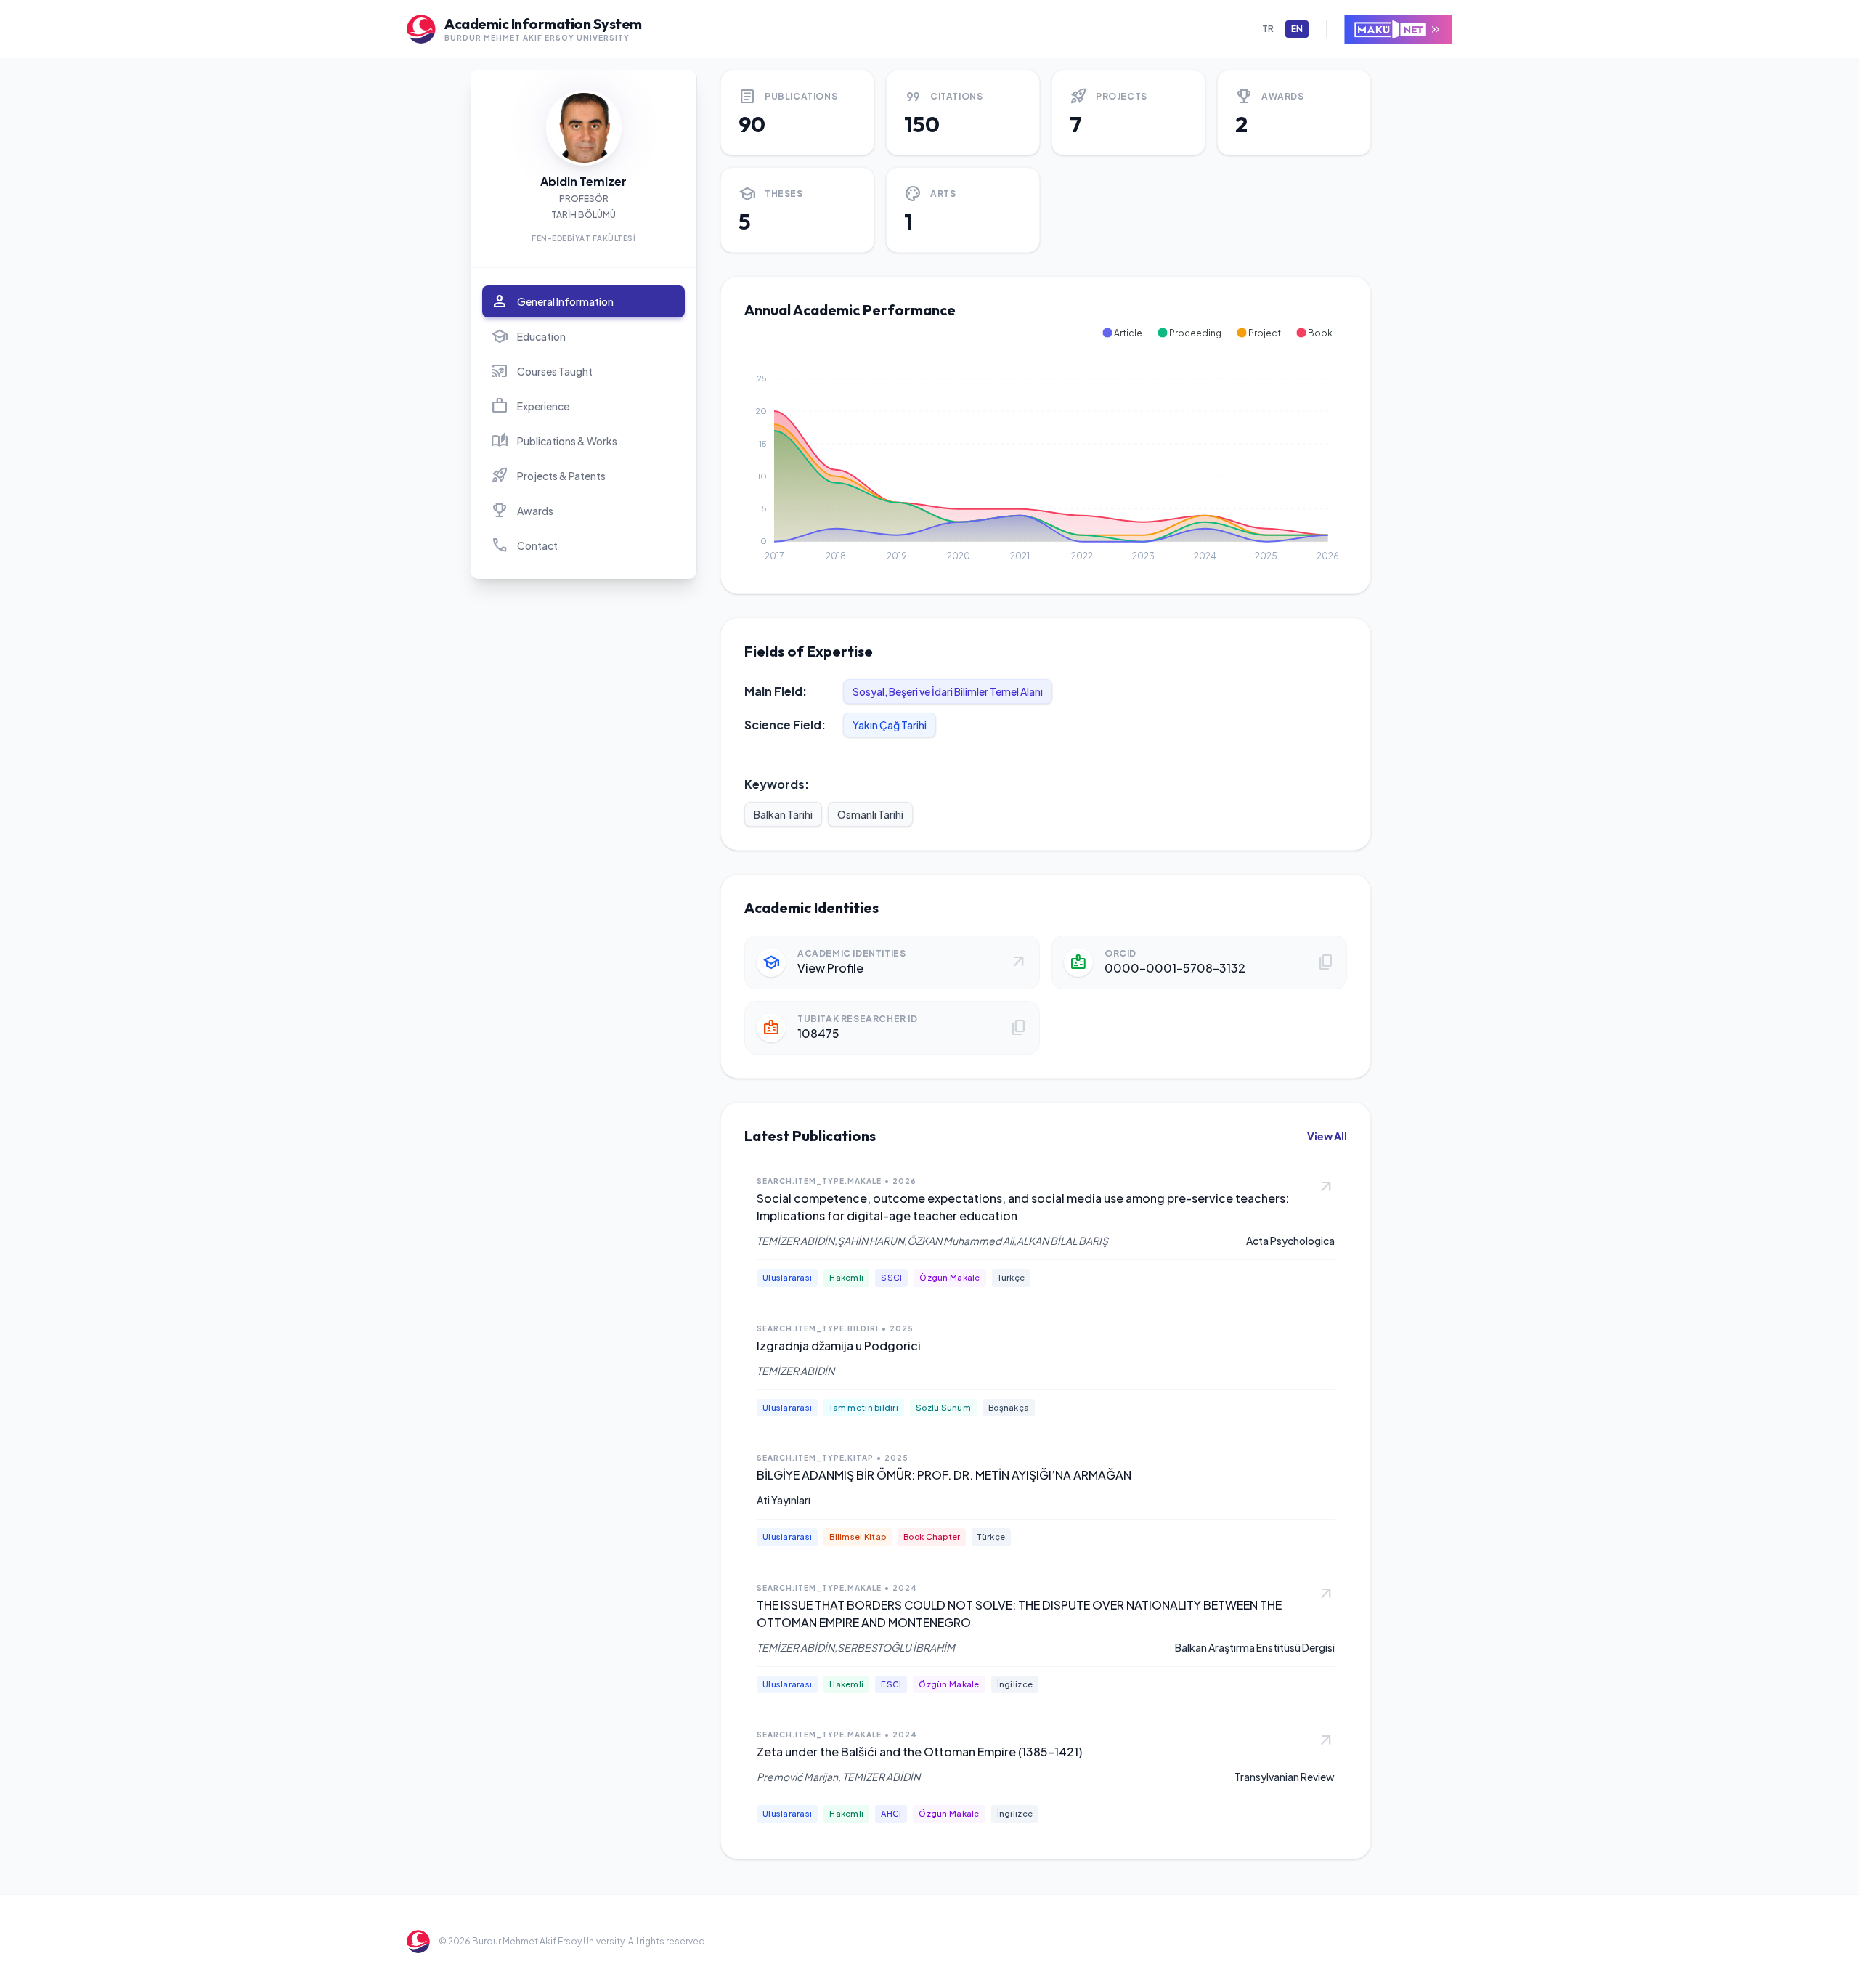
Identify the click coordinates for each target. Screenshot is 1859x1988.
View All (1327, 1136)
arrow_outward (1326, 1188)
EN (1297, 29)
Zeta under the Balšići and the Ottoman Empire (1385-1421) (919, 1752)
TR (1268, 29)
